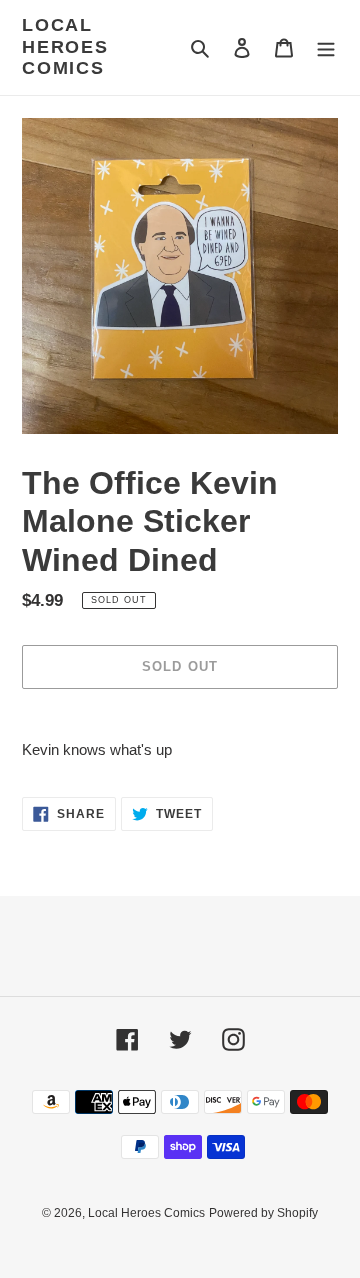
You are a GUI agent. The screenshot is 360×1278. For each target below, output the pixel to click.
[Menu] (326, 47)
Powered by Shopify (263, 1213)
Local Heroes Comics (65, 46)
